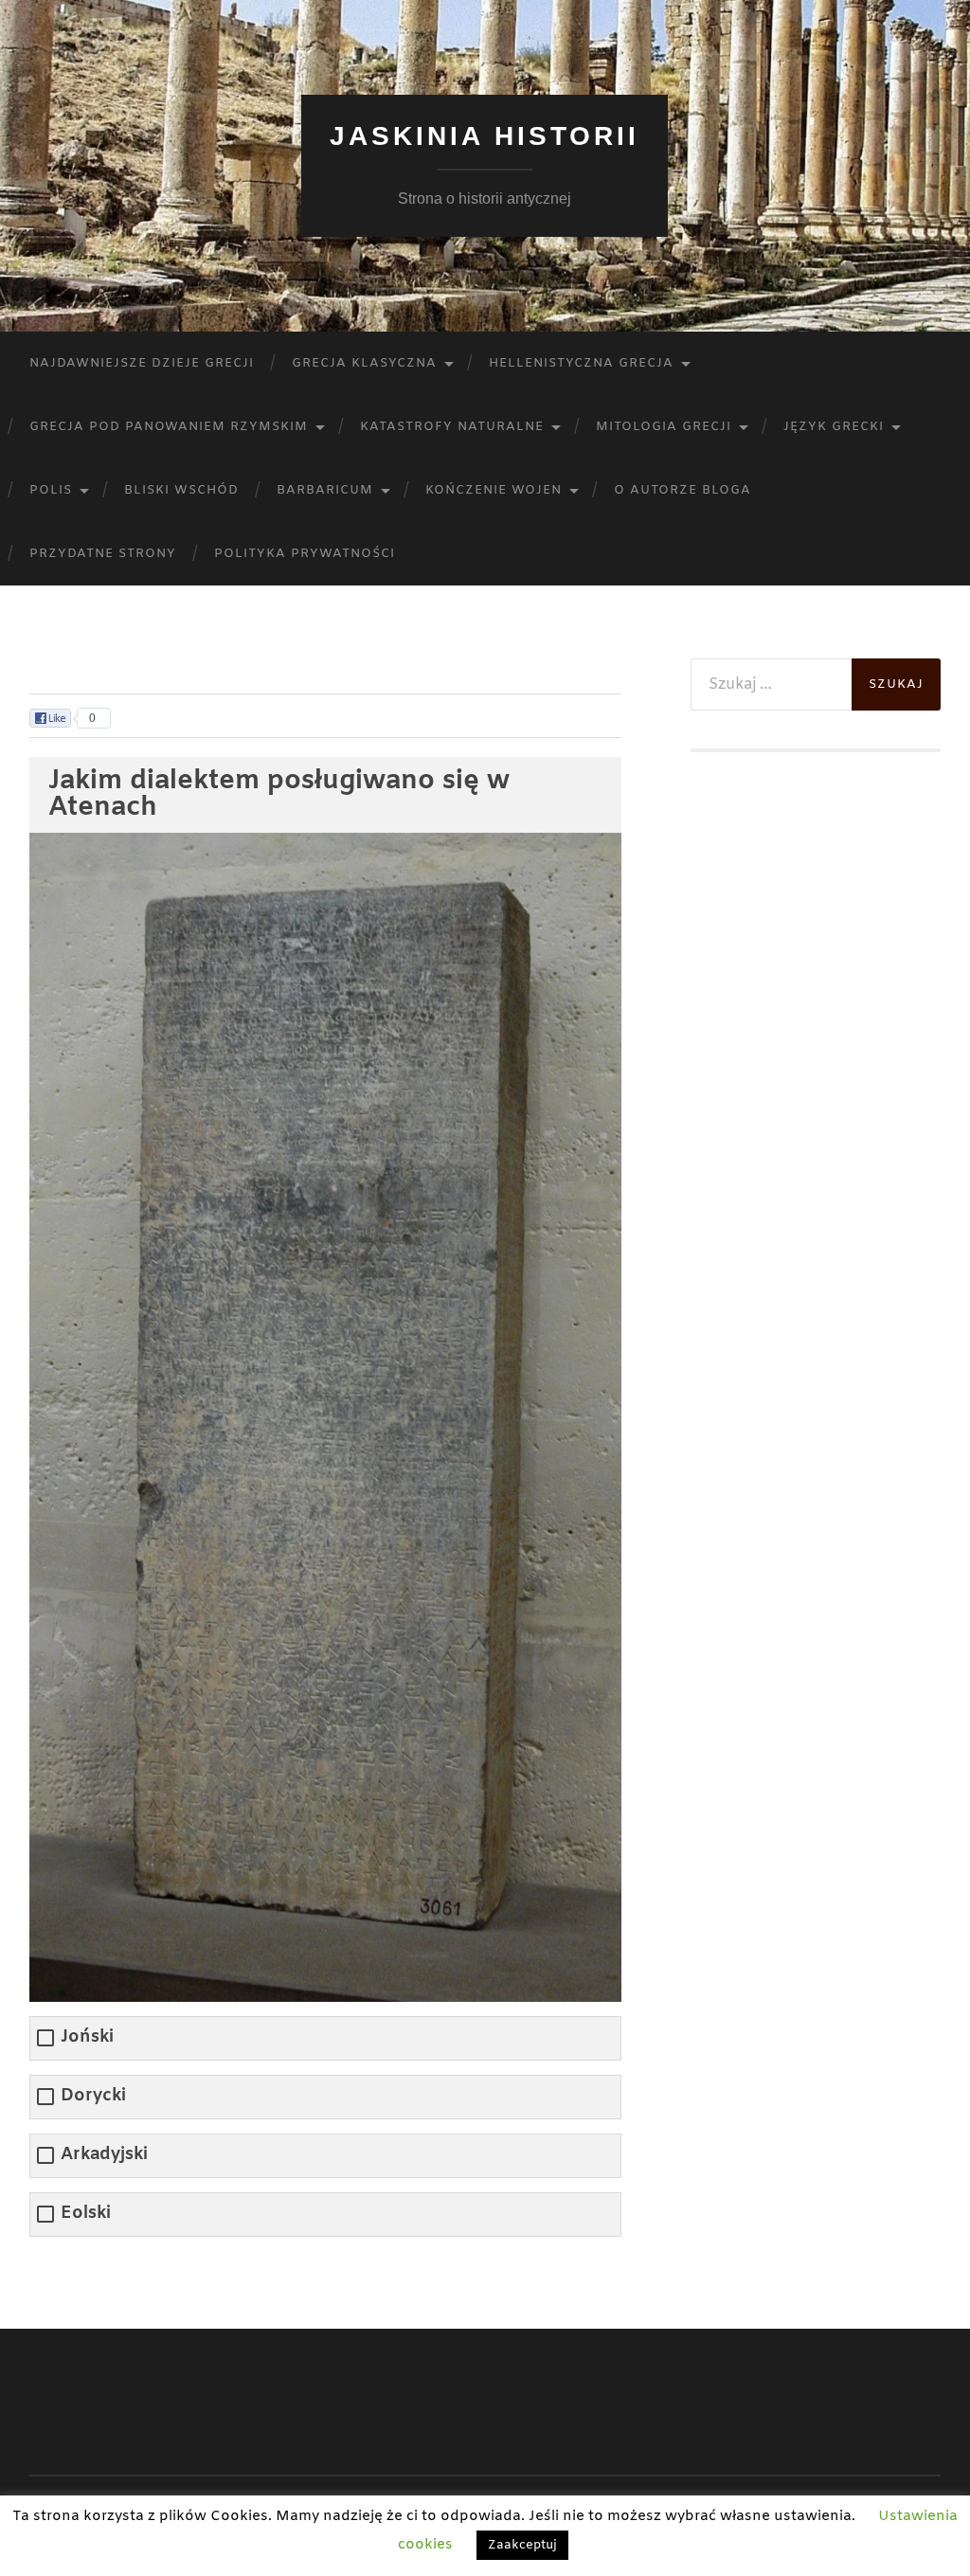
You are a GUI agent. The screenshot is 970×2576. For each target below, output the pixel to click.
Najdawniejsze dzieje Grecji (142, 363)
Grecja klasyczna (364, 363)
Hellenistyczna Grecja (581, 363)
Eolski (86, 2214)
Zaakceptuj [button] (522, 2545)
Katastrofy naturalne (452, 427)
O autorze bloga (683, 490)
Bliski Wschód (181, 490)
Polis (51, 490)
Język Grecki (834, 427)
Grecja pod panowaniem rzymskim (169, 427)
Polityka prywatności (305, 554)
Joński (87, 2037)
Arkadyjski (104, 2155)
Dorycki (93, 2096)
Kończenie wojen (494, 490)
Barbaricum (325, 490)
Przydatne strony (103, 554)
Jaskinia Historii (485, 136)
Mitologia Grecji (664, 427)
